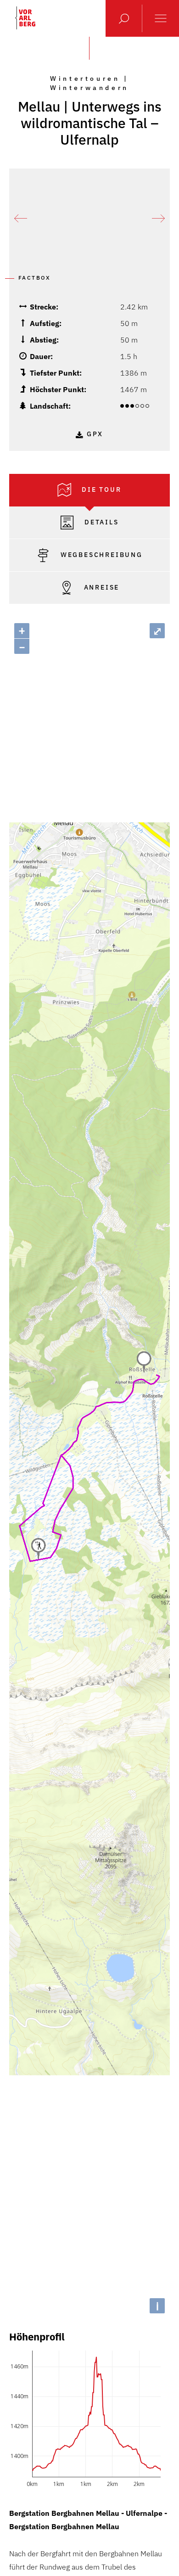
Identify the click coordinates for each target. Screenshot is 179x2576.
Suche (124, 18)
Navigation (161, 18)
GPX (95, 434)
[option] (89, 219)
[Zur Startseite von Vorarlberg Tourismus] (25, 18)
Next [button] (158, 219)
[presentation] (89, 490)
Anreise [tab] (100, 587)
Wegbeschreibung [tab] (100, 555)
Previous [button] (21, 219)
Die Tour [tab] (100, 489)
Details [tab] (100, 522)
